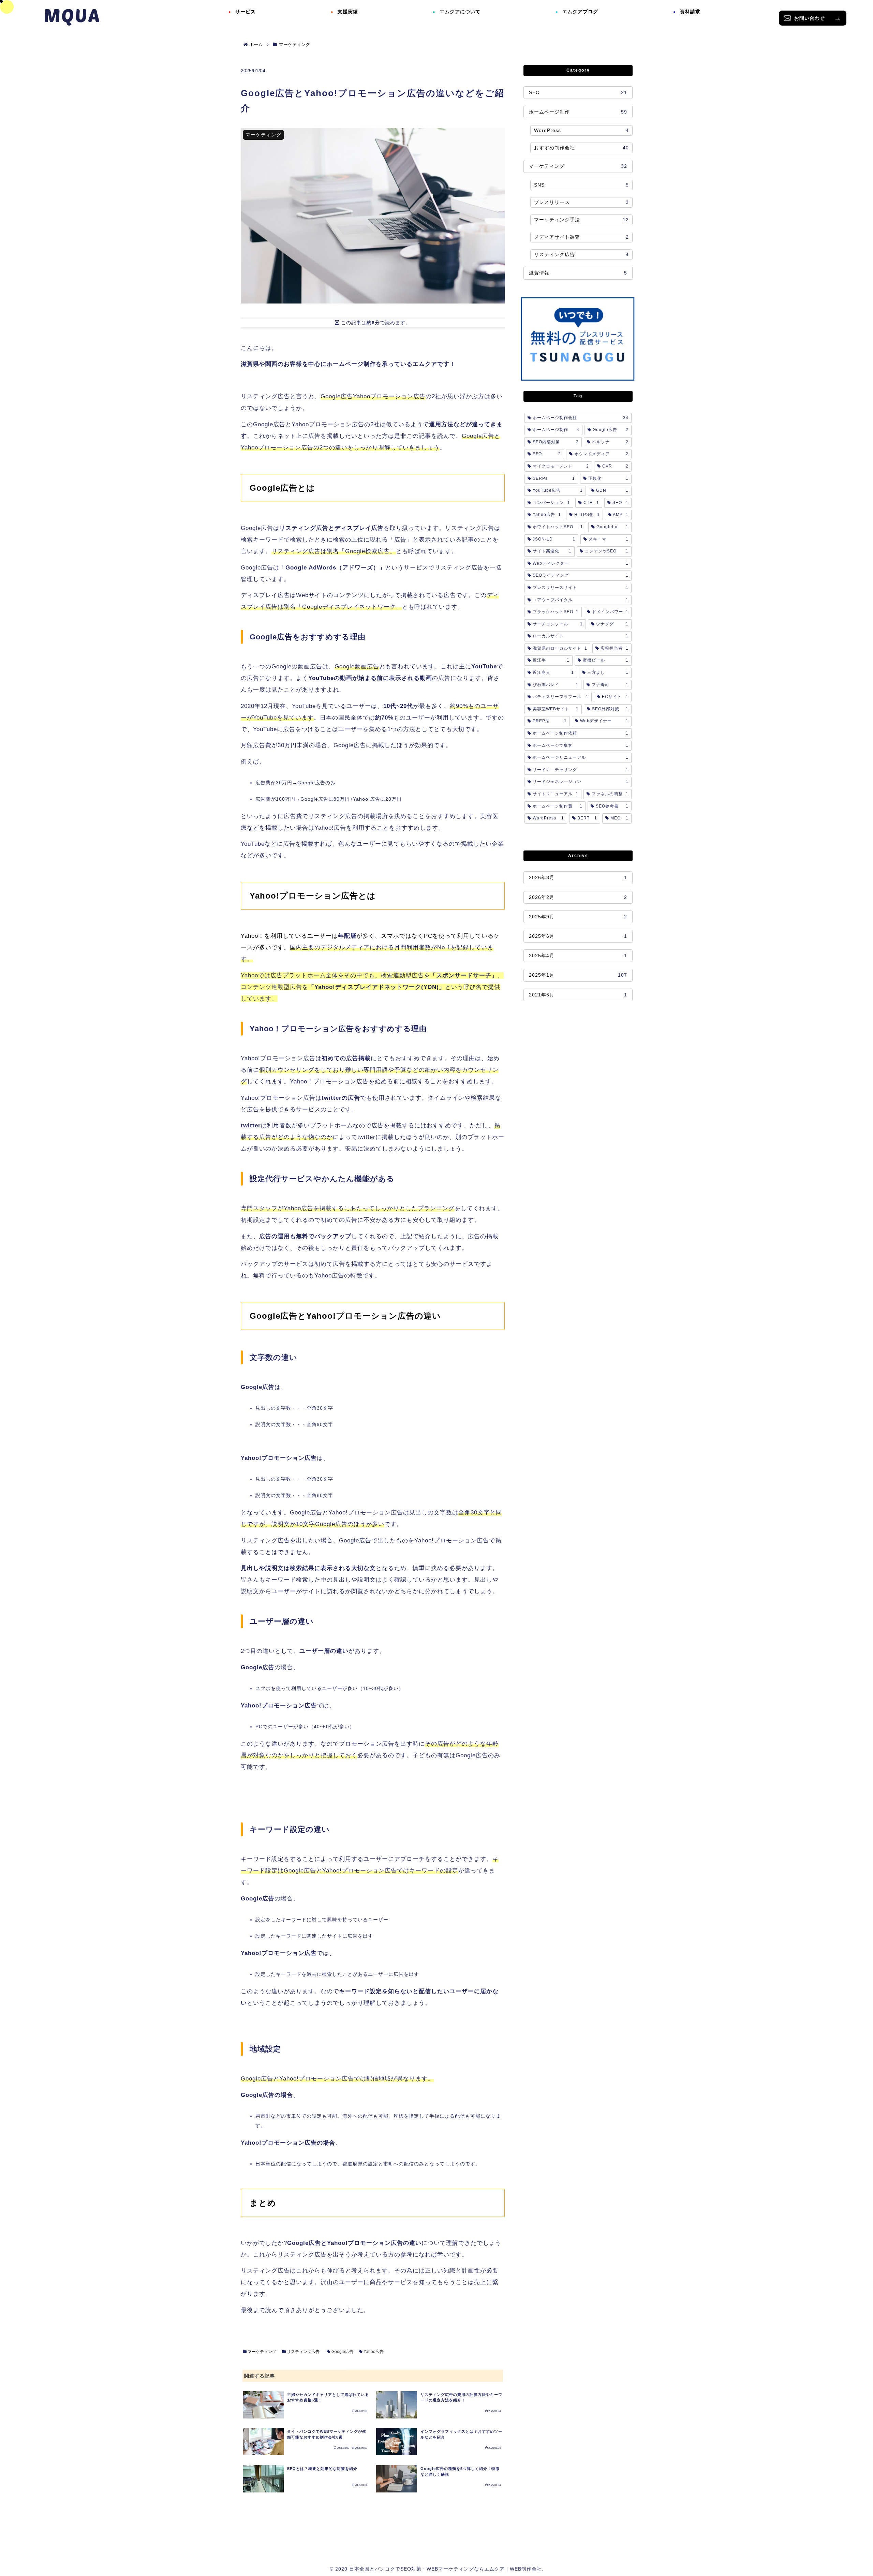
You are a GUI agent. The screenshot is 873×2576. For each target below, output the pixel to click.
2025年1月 (578, 975)
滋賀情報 (578, 273)
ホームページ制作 (578, 112)
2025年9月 (578, 917)
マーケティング (261, 2352)
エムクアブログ (580, 12)
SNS (581, 185)
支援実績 (348, 12)
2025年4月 (578, 956)
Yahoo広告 (373, 2352)
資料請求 (690, 12)
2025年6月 (578, 936)
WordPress (581, 130)
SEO (578, 92)
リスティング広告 (303, 2352)
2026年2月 (578, 897)
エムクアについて (460, 12)
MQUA (72, 15)
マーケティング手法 (581, 220)
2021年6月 (578, 995)
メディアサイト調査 (581, 237)
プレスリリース (581, 202)
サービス (246, 12)
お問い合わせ (810, 18)
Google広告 (342, 2352)
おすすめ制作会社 (581, 148)
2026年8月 (578, 877)
